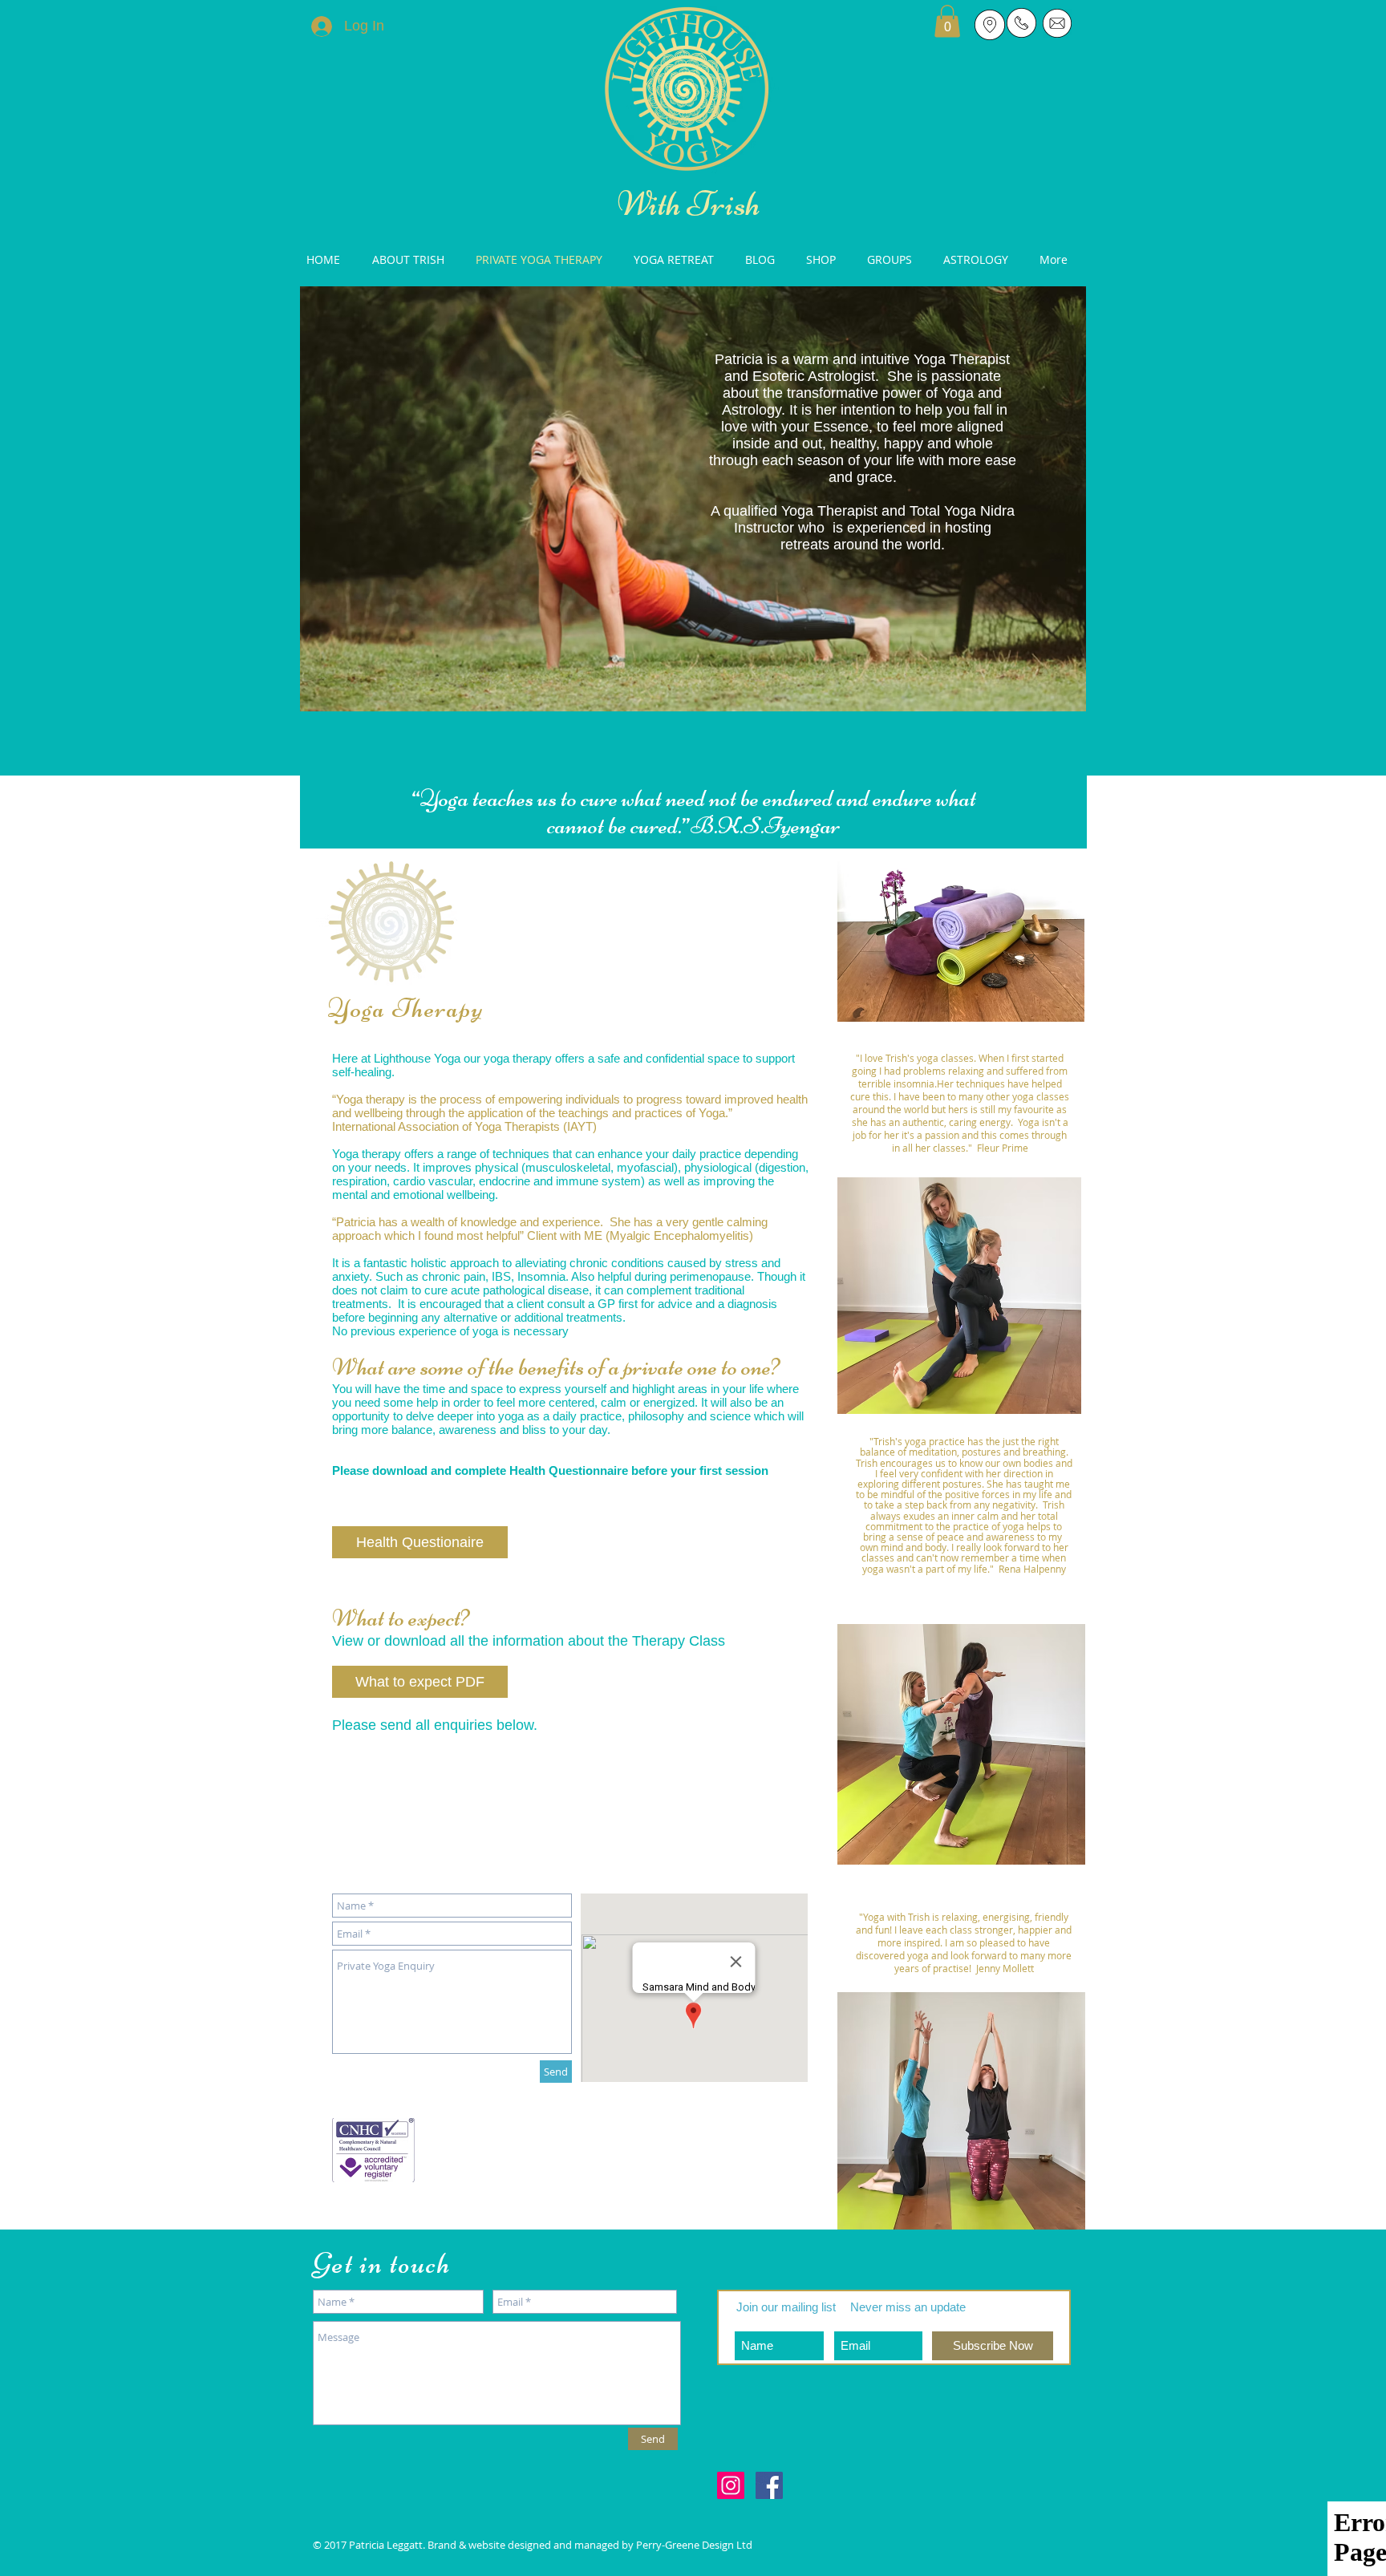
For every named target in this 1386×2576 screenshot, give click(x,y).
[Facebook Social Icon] (769, 2485)
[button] (947, 21)
